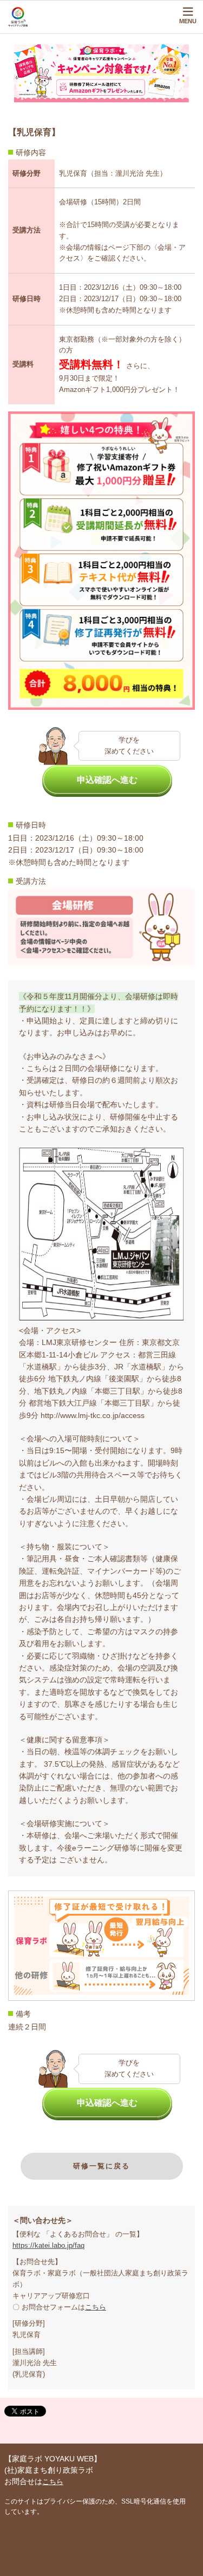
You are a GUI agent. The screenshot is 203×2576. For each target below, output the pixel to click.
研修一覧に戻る (101, 2166)
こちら (96, 2307)
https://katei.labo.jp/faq (48, 2245)
